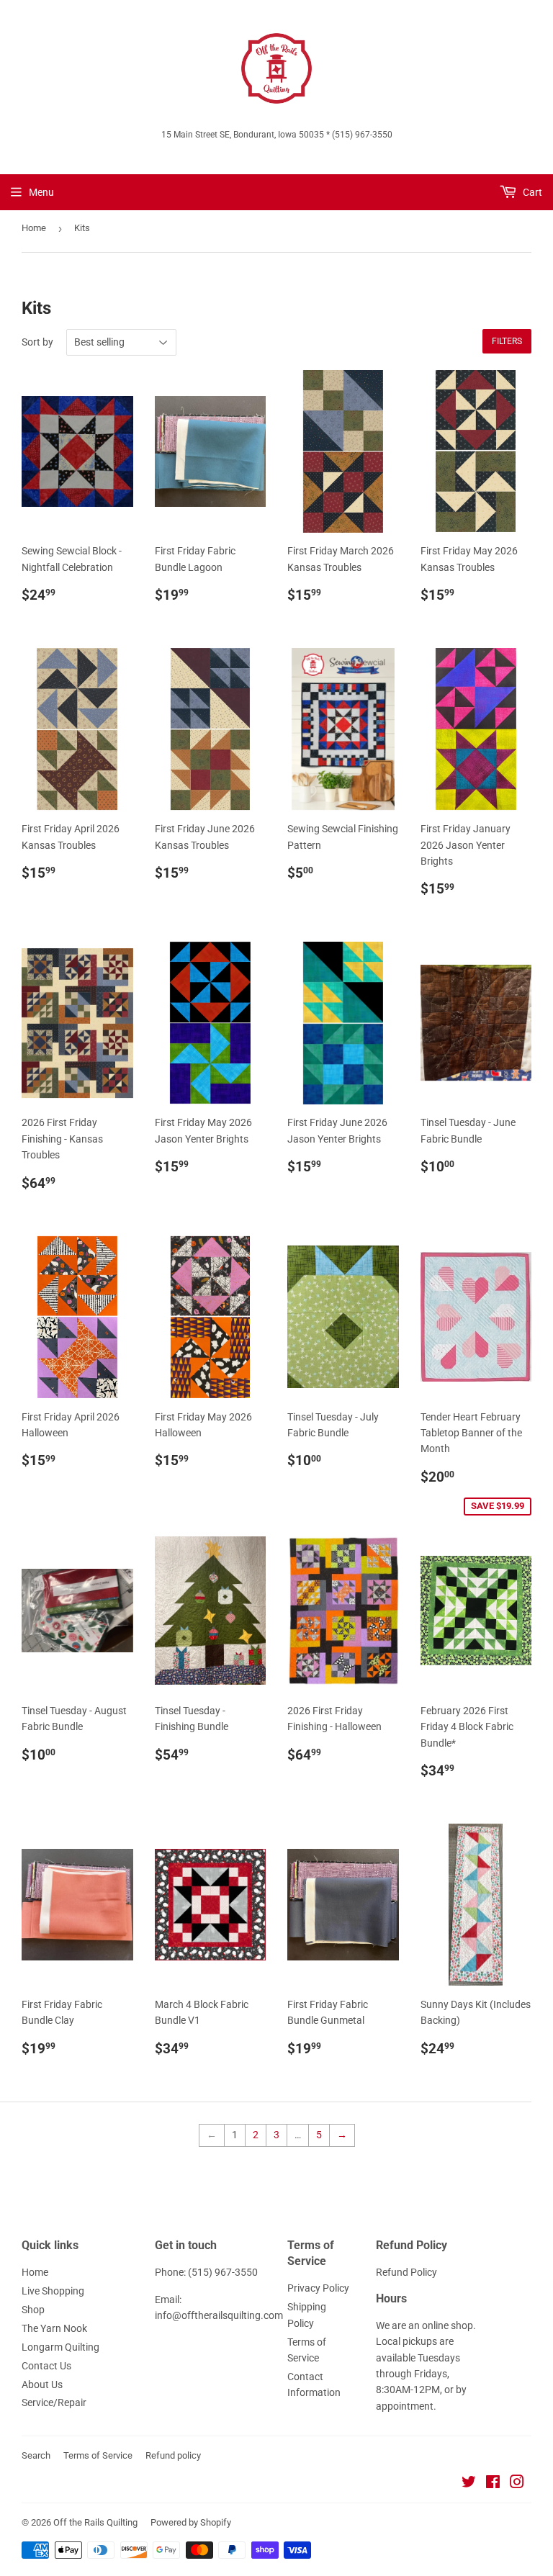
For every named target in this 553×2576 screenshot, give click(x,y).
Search (36, 2455)
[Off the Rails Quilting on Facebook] (493, 2484)
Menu (41, 192)
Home (34, 228)
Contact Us (46, 2366)
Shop (33, 2310)
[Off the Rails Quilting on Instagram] (517, 2484)
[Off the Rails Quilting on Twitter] (469, 2484)
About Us (42, 2384)
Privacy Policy (318, 2288)
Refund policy (173, 2455)
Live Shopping (53, 2291)
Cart (531, 192)
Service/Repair (54, 2402)
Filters (507, 341)
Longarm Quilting (60, 2347)
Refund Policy (406, 2272)
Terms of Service (98, 2455)
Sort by (37, 342)
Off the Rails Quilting (95, 2522)
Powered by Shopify (191, 2522)
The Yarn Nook (54, 2328)
